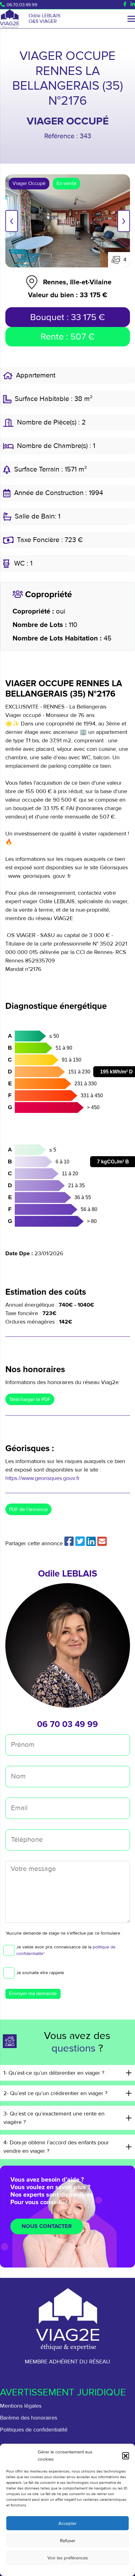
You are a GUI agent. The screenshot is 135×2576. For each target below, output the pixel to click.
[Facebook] (125, 4)
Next (124, 221)
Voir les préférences (68, 2558)
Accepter (67, 2523)
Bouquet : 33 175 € (67, 317)
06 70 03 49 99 (67, 1724)
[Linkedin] (133, 4)
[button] (126, 2456)
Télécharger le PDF (30, 1399)
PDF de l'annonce (28, 1509)
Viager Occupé (29, 183)
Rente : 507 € (67, 337)
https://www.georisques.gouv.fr (43, 1478)
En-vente (66, 183)
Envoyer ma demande (33, 1994)
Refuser (68, 2541)
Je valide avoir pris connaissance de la (66, 1950)
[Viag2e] (10, 19)
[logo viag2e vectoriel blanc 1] (67, 2319)
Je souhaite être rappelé (40, 1973)
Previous (12, 221)
